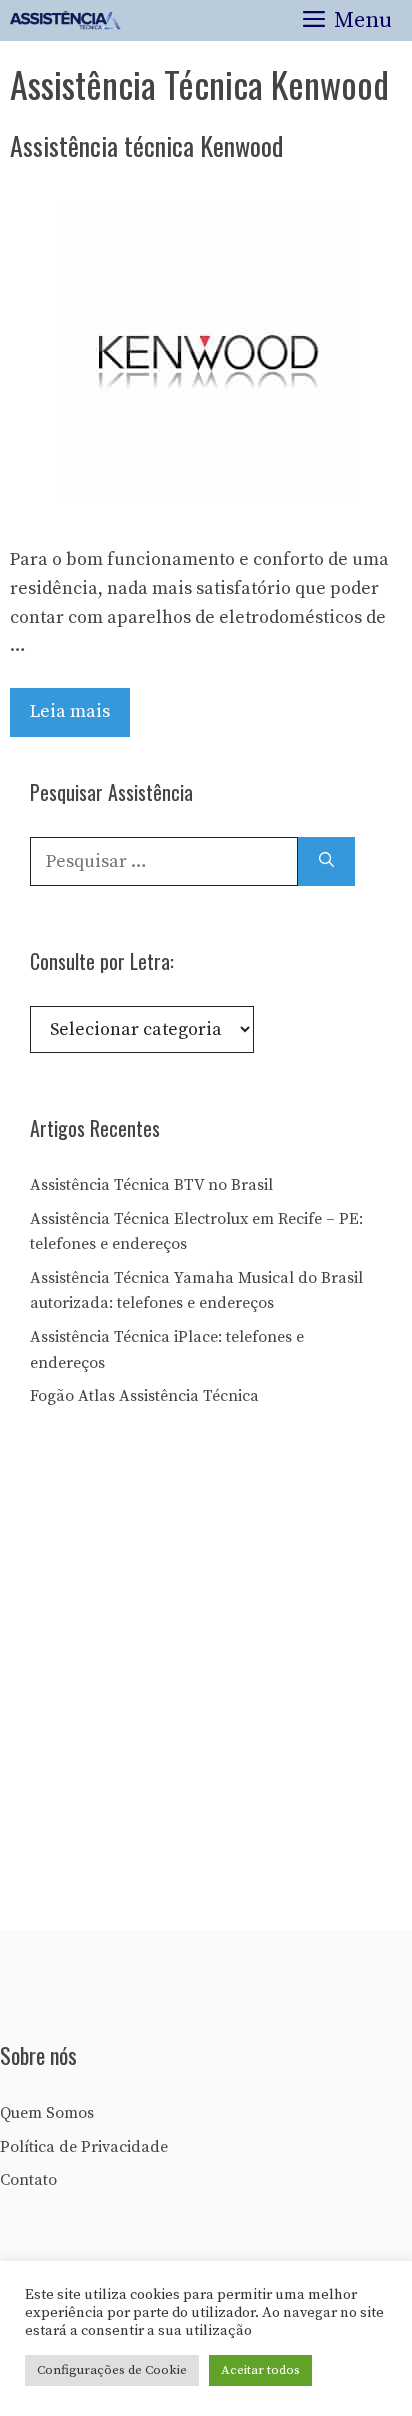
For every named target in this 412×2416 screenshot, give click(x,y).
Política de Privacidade (84, 2147)
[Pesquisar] (326, 861)
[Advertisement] (206, 1676)
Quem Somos (47, 2113)
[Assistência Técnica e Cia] (65, 20)
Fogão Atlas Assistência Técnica (144, 1396)
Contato (28, 2180)
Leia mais (70, 711)
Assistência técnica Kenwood (146, 145)
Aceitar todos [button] (260, 2370)
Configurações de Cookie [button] (112, 2370)
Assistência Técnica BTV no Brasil (151, 1185)
